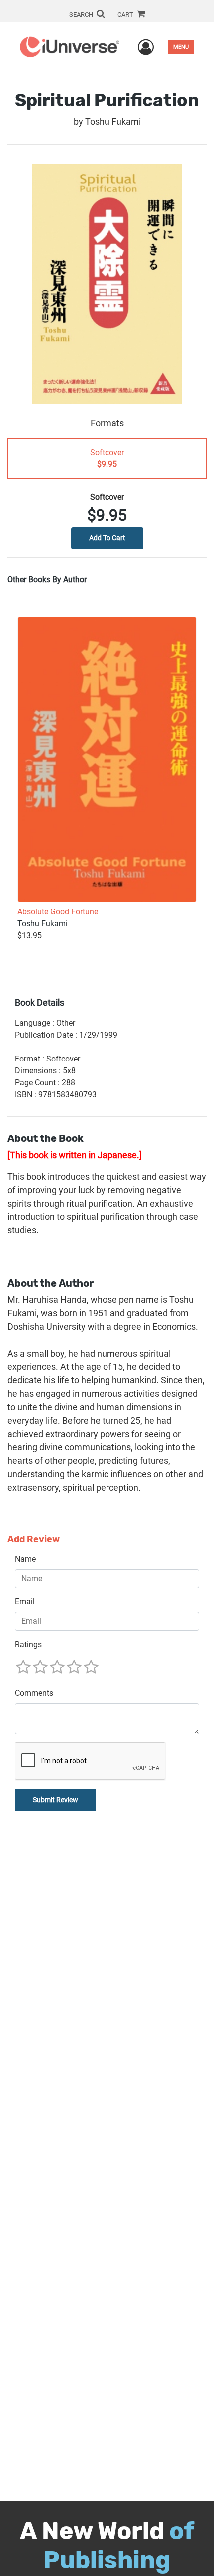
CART (126, 15)
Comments (34, 1693)
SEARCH (82, 15)
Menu (181, 47)
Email (25, 1602)
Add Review (34, 1540)
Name (25, 1559)
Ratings (28, 1644)
